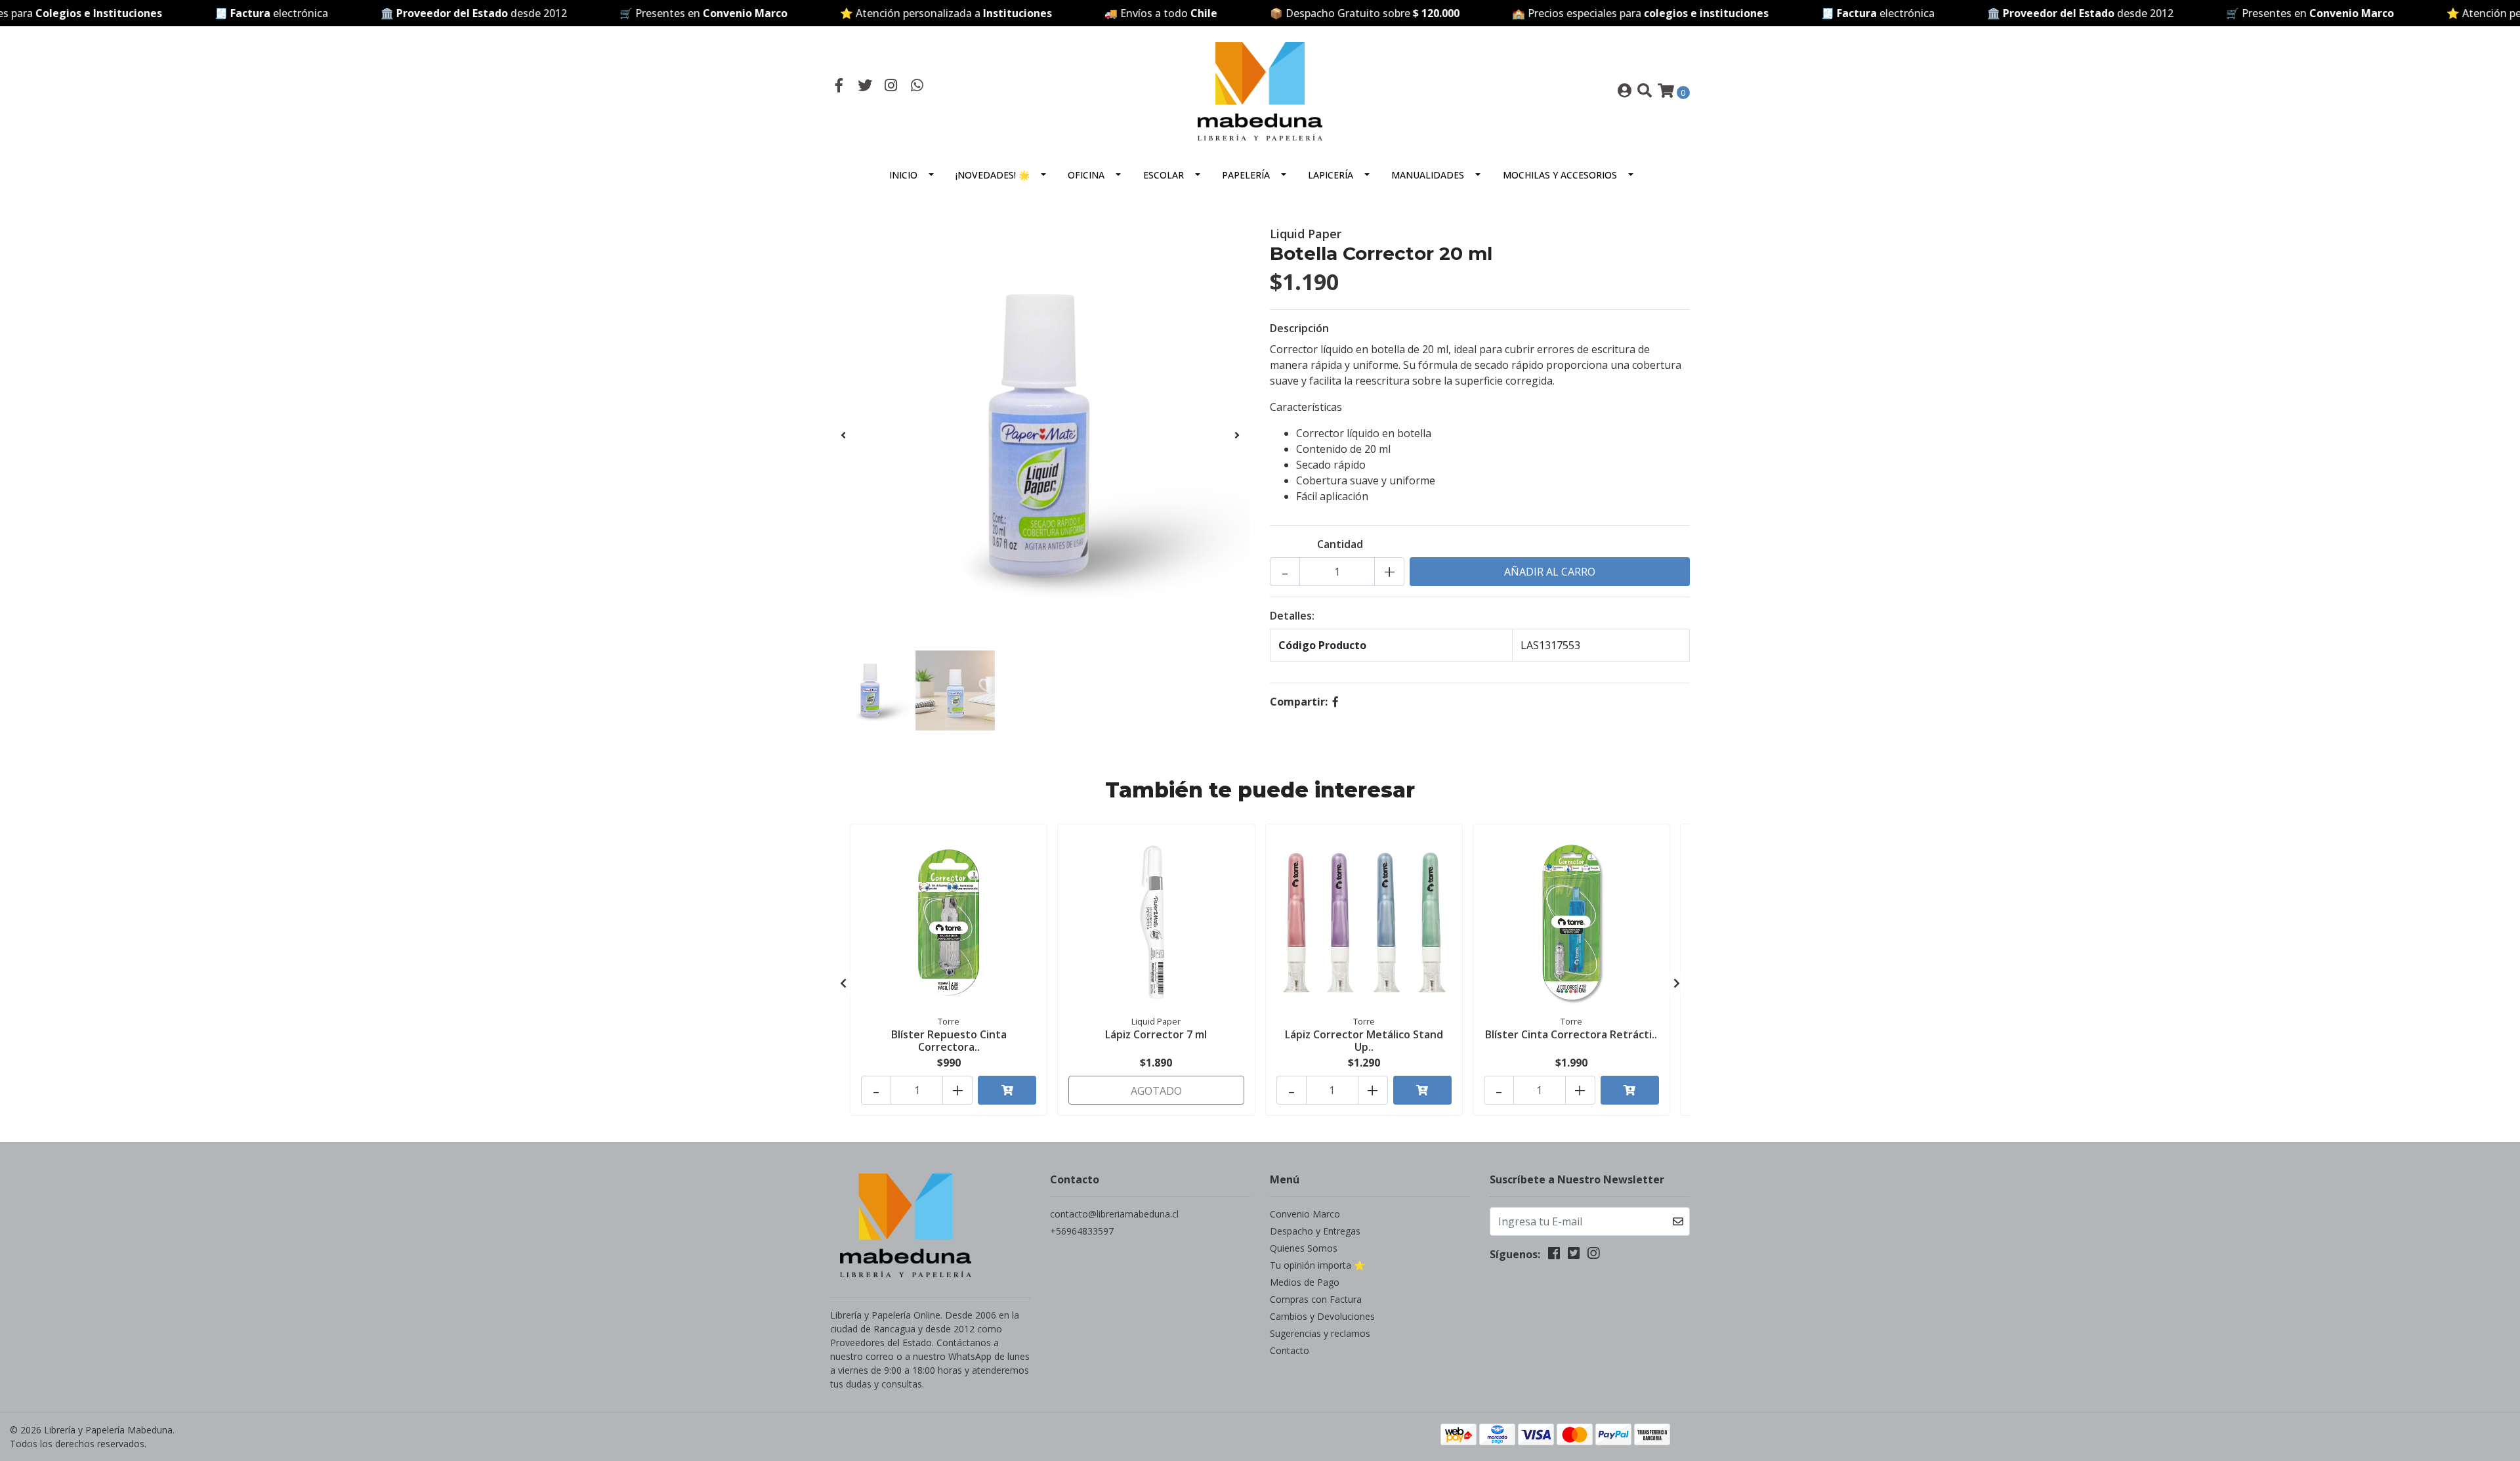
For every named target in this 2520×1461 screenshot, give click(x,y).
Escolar (1164, 175)
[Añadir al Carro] (1007, 1090)
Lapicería (1331, 175)
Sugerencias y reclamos (1320, 1333)
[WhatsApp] (917, 87)
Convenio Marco (1305, 1214)
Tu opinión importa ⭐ (1317, 1265)
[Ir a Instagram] (891, 87)
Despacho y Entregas (1315, 1231)
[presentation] (843, 435)
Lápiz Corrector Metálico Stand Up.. (1364, 1041)
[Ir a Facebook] (839, 87)
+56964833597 (1082, 1231)
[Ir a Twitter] (866, 87)
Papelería (1246, 175)
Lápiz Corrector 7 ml (1156, 1034)
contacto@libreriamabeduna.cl (1114, 1214)
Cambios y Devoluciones (1322, 1316)
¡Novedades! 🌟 (993, 175)
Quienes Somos (1304, 1248)
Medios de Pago (1305, 1282)
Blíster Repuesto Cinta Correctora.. (949, 1041)
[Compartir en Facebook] (1335, 702)
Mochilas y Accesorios (1560, 175)
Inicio (903, 175)
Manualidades (1428, 175)
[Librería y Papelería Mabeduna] (1260, 90)
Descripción (1299, 328)
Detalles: (1292, 616)
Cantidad (1340, 544)
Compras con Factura (1316, 1299)
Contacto (1290, 1350)
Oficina (1086, 175)
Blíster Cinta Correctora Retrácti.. (1571, 1034)
